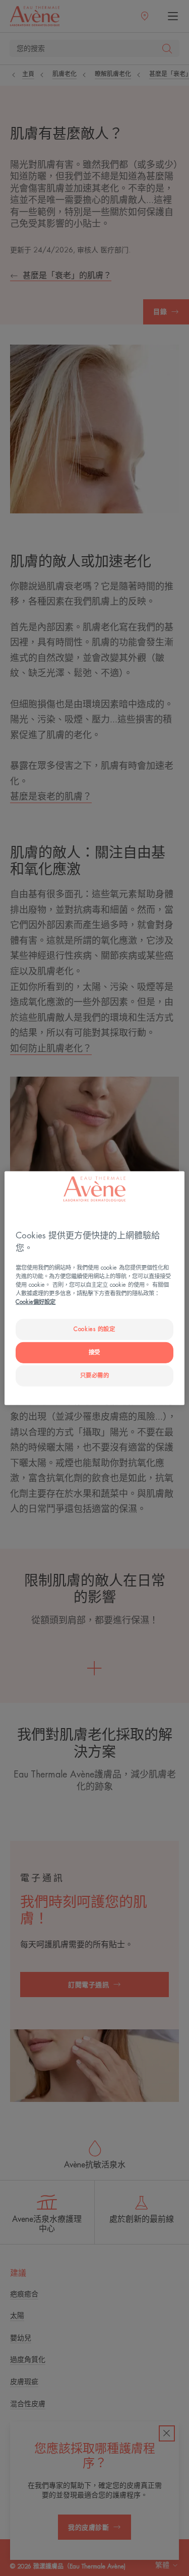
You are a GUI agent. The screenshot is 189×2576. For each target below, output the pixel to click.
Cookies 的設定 (94, 1329)
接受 (94, 1352)
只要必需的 (95, 1376)
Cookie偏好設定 (36, 1302)
